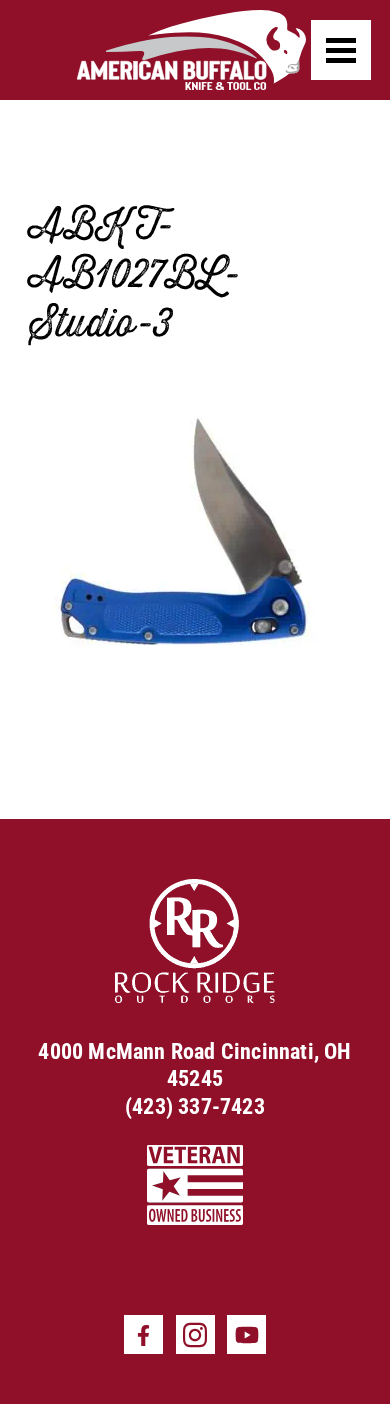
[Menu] (341, 50)
